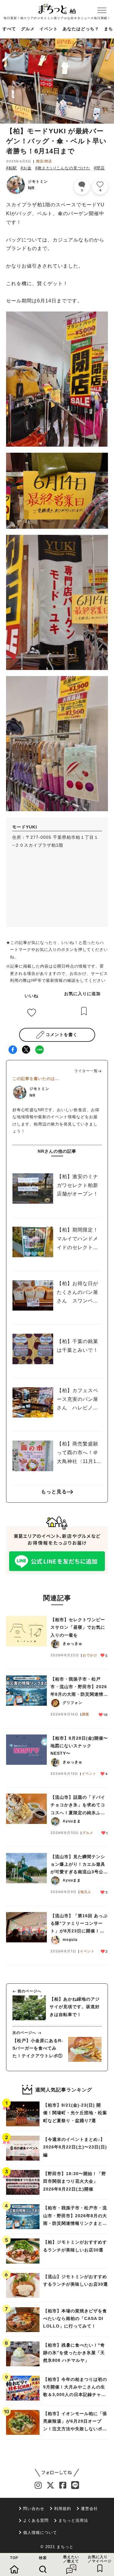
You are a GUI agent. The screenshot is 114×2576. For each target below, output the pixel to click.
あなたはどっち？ (81, 29)
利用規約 (63, 2509)
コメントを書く (62, 1035)
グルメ (28, 29)
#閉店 (99, 168)
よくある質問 (36, 2520)
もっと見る (54, 1492)
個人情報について (40, 2533)
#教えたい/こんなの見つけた (63, 168)
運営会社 (89, 2509)
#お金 (26, 168)
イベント (49, 29)
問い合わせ (34, 2509)
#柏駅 (12, 168)
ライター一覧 (86, 1071)
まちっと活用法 (73, 2520)
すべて (9, 29)
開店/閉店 (44, 161)
